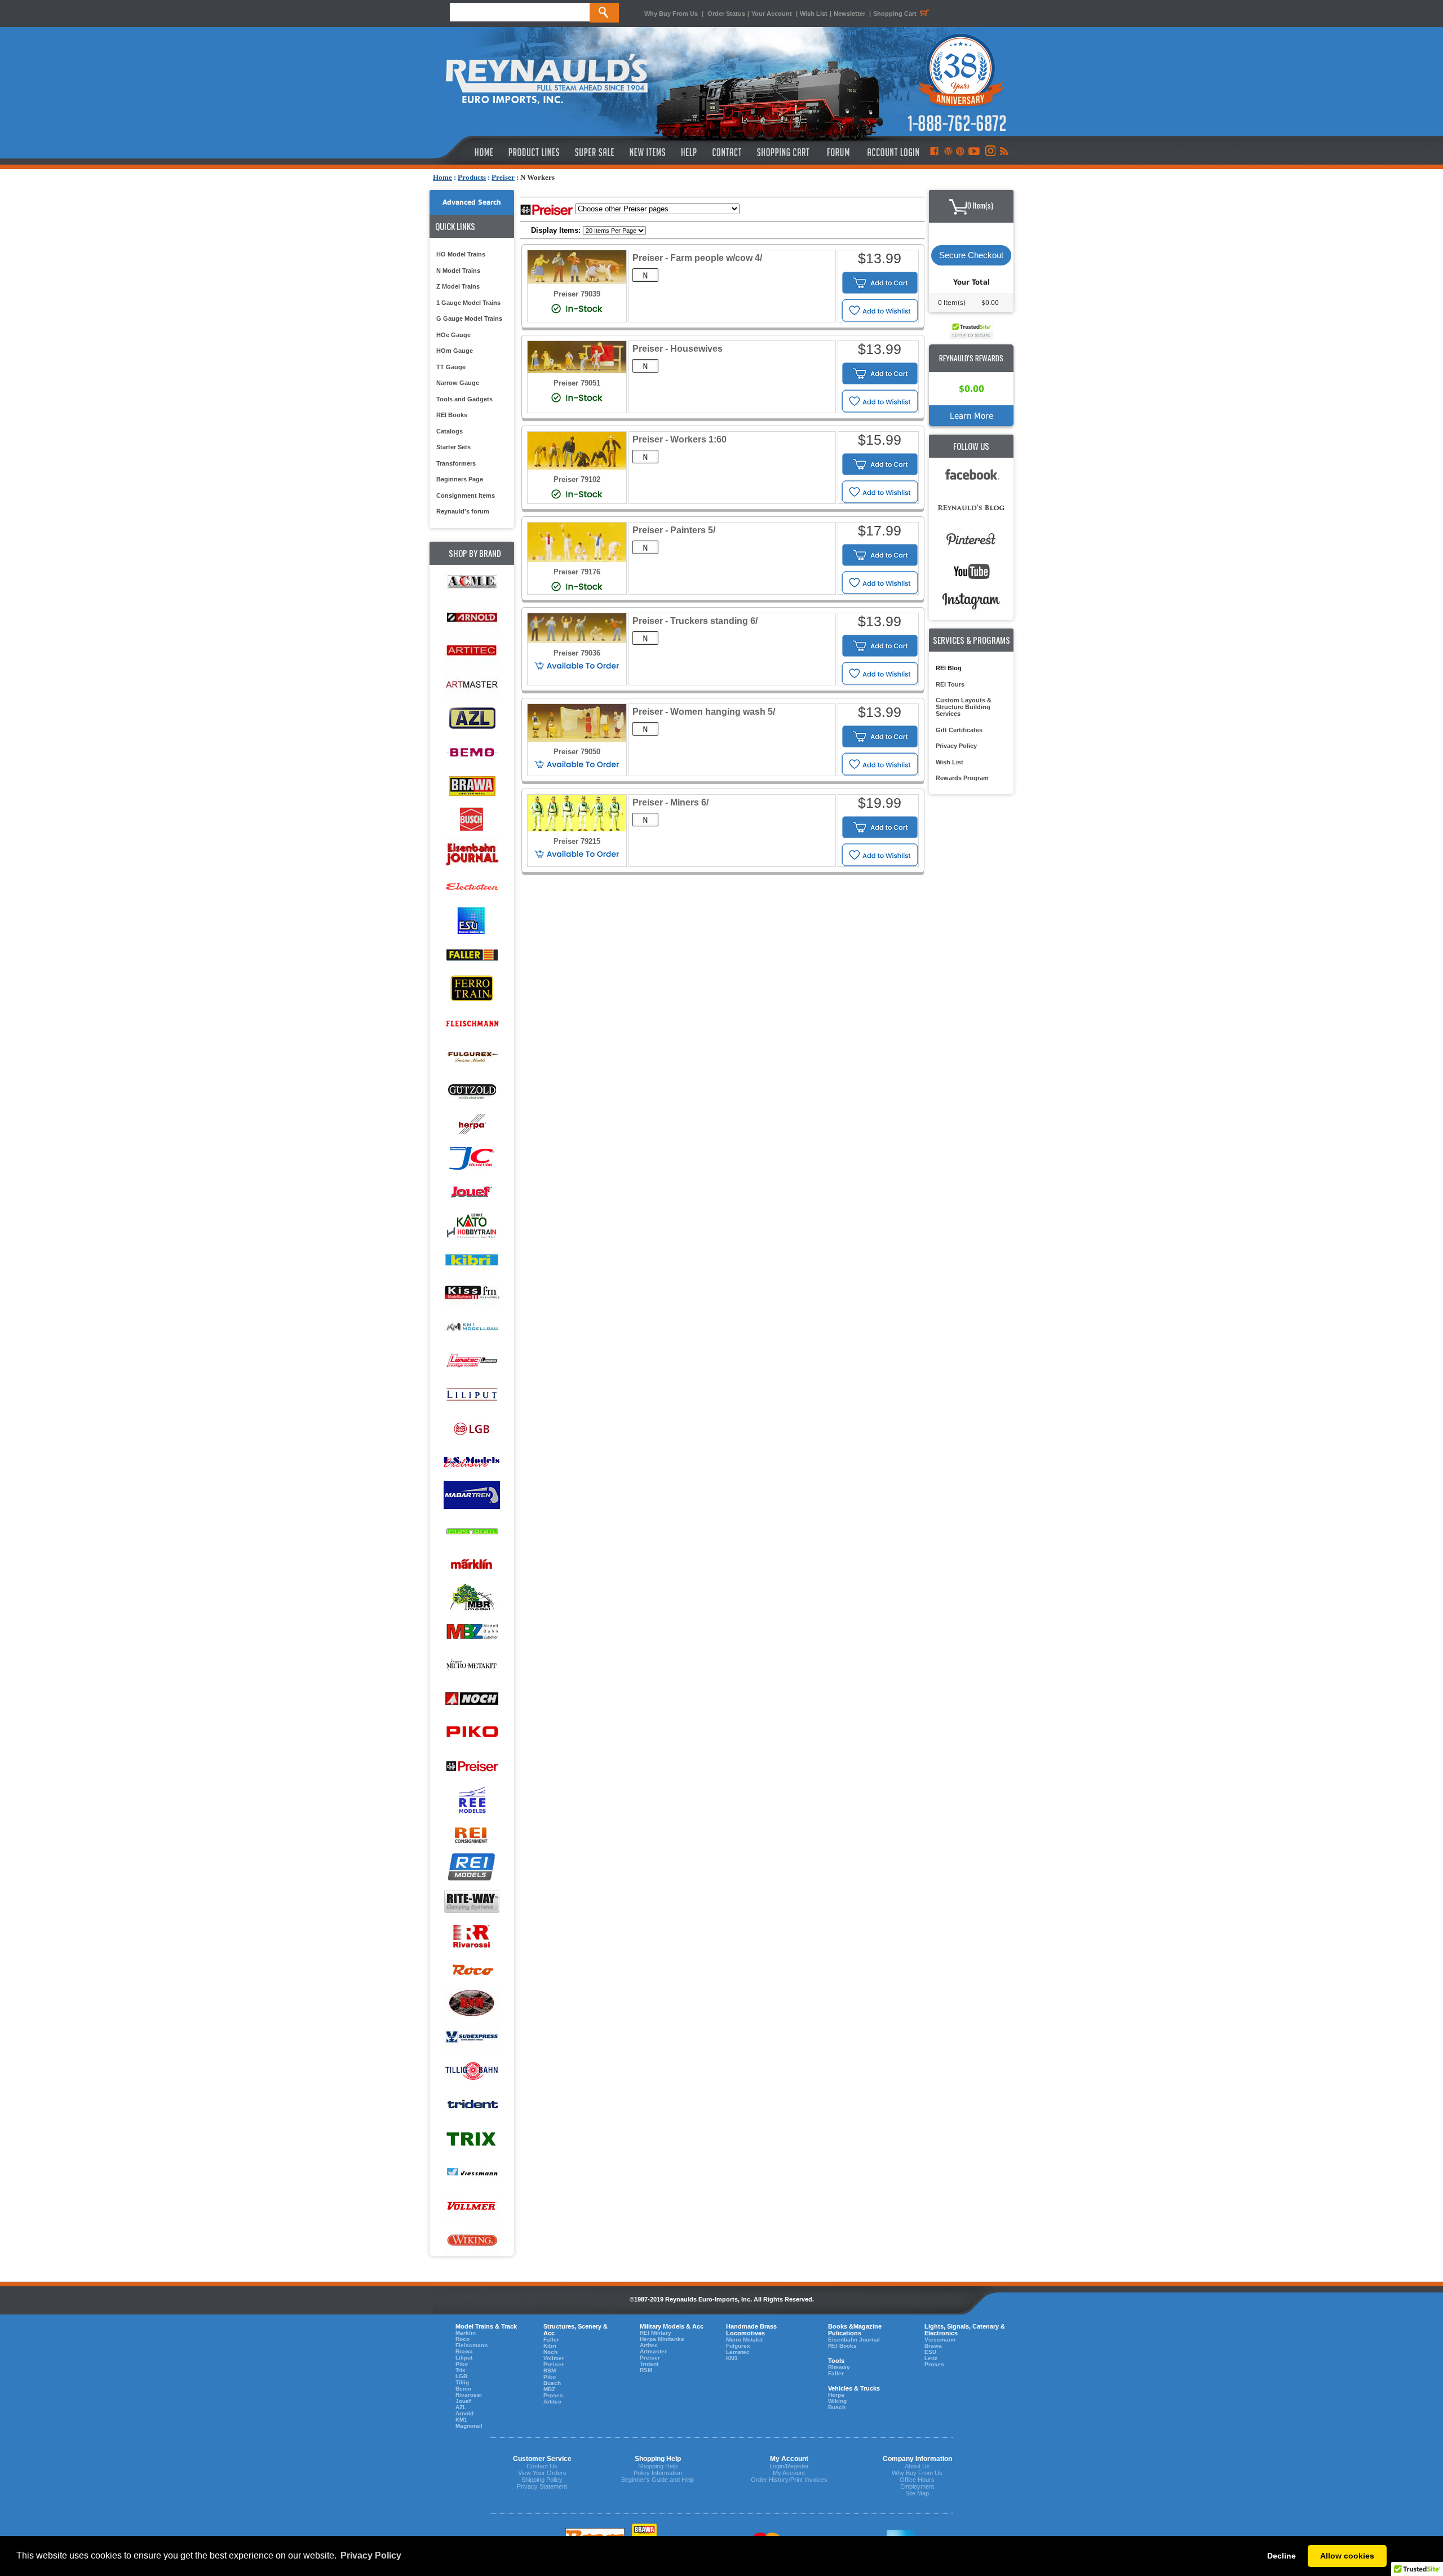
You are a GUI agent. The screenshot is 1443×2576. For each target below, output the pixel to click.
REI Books (452, 415)
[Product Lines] (535, 152)
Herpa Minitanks (662, 2339)
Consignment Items (466, 495)
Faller (551, 2340)
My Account (789, 2473)
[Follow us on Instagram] (990, 152)
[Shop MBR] (472, 1598)
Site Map (917, 2493)
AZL (461, 2407)
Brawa (464, 2351)
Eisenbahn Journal (854, 2340)
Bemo (463, 2389)
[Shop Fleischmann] (472, 1023)
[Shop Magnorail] (472, 1530)
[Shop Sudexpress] (472, 2037)
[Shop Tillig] (472, 2071)
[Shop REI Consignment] (472, 1834)
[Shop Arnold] (472, 617)
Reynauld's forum (463, 511)
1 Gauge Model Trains (468, 303)
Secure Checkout (971, 255)
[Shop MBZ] (472, 1632)
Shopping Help (658, 2466)
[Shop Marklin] (472, 1564)
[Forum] (838, 152)
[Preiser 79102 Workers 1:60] (577, 467)
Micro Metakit (744, 2340)
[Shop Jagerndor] (472, 1158)
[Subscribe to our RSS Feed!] (1004, 152)
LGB (461, 2376)
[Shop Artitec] (472, 651)
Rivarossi (469, 2395)
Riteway (839, 2367)
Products (472, 177)
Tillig (462, 2382)
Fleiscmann (472, 2345)
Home (442, 177)
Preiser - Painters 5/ (674, 530)
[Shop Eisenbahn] (472, 854)
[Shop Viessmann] (472, 2173)
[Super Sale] (594, 152)
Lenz (931, 2358)
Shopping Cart (895, 14)
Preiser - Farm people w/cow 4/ (697, 258)
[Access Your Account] (892, 152)
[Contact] (727, 152)
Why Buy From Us (671, 14)
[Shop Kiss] (472, 1293)
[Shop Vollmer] (472, 2207)
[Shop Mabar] (472, 1496)
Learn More (971, 416)
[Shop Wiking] (472, 2240)
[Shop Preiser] (472, 1767)
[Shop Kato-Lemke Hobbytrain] (472, 1226)
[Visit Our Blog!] (948, 152)
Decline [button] (1282, 2556)
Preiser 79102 (577, 479)
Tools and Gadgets (464, 399)
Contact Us (542, 2466)
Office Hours (917, 2480)
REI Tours (950, 684)
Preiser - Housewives (678, 349)
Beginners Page (460, 479)
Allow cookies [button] (1347, 2556)
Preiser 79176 (577, 572)
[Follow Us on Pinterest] (960, 152)
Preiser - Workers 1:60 (680, 439)
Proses (553, 2395)
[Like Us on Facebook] (934, 152)
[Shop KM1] (472, 1327)
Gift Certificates (959, 730)
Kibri (550, 2346)
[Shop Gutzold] (472, 1090)
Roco (462, 2339)
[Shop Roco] (472, 1970)
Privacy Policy (956, 746)
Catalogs (450, 431)
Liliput (464, 2358)
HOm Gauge (455, 351)
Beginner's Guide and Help (658, 2480)
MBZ (549, 2389)
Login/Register (789, 2466)
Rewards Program (962, 778)
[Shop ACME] (472, 583)
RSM (550, 2371)
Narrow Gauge (458, 383)
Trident (649, 2364)
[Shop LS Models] (472, 1462)
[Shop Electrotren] (472, 888)
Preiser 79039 (577, 294)
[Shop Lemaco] (472, 1361)
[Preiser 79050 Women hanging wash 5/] (577, 739)
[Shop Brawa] (472, 786)
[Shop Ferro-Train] (472, 989)
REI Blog (949, 668)
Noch (550, 2352)
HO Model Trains (461, 254)
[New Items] (648, 152)
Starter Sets (453, 447)
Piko (462, 2364)
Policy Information (658, 2473)
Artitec (552, 2402)
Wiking (837, 2401)
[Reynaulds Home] (467, 152)
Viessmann (940, 2340)
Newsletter (849, 14)
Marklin (466, 2333)
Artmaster (653, 2351)
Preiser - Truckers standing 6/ (695, 621)
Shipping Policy (542, 2480)
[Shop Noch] (472, 1699)
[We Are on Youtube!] (974, 152)
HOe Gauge (453, 335)
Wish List (814, 14)
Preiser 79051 (577, 383)
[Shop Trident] (472, 2105)
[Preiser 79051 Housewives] (577, 371)
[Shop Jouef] (472, 1192)
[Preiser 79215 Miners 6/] (577, 829)
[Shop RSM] (472, 2004)
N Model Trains (458, 271)
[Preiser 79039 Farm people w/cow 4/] (577, 282)
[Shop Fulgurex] (472, 1057)
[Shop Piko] (472, 1733)
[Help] (690, 152)
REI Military (656, 2333)
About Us (917, 2466)
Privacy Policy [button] (371, 2555)
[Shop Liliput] (472, 1395)
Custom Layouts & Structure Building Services (964, 707)
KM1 (461, 2420)
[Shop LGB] (472, 1429)
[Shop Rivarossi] (472, 1936)
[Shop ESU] (472, 921)
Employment (917, 2486)
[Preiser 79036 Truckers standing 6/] (577, 641)
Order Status (726, 14)
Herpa (836, 2395)
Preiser (503, 177)
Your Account (773, 14)
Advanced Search (472, 202)
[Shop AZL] (472, 718)
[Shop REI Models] (472, 1868)
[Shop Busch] (472, 820)
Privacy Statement (542, 2486)
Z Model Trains (458, 286)
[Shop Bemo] (472, 752)
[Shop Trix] (472, 2139)
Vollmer (554, 2358)
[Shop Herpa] (472, 1124)
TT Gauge (451, 367)
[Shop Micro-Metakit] (472, 1665)
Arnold (464, 2413)
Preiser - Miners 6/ (670, 802)
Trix (461, 2370)
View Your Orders (542, 2473)
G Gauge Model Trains (469, 318)
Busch (552, 2383)
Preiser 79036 (577, 653)
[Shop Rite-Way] (472, 1902)
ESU (930, 2352)
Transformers (456, 463)
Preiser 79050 (577, 752)
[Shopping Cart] (784, 152)
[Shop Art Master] (472, 685)
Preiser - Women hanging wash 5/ (704, 712)
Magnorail (469, 2426)
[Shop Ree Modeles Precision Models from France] (472, 1801)
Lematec (738, 2352)
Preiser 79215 (577, 841)
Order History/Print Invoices (789, 2480)
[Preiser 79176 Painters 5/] (577, 559)
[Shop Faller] (472, 955)
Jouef (463, 2401)
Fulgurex (738, 2346)
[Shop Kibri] (472, 1260)
